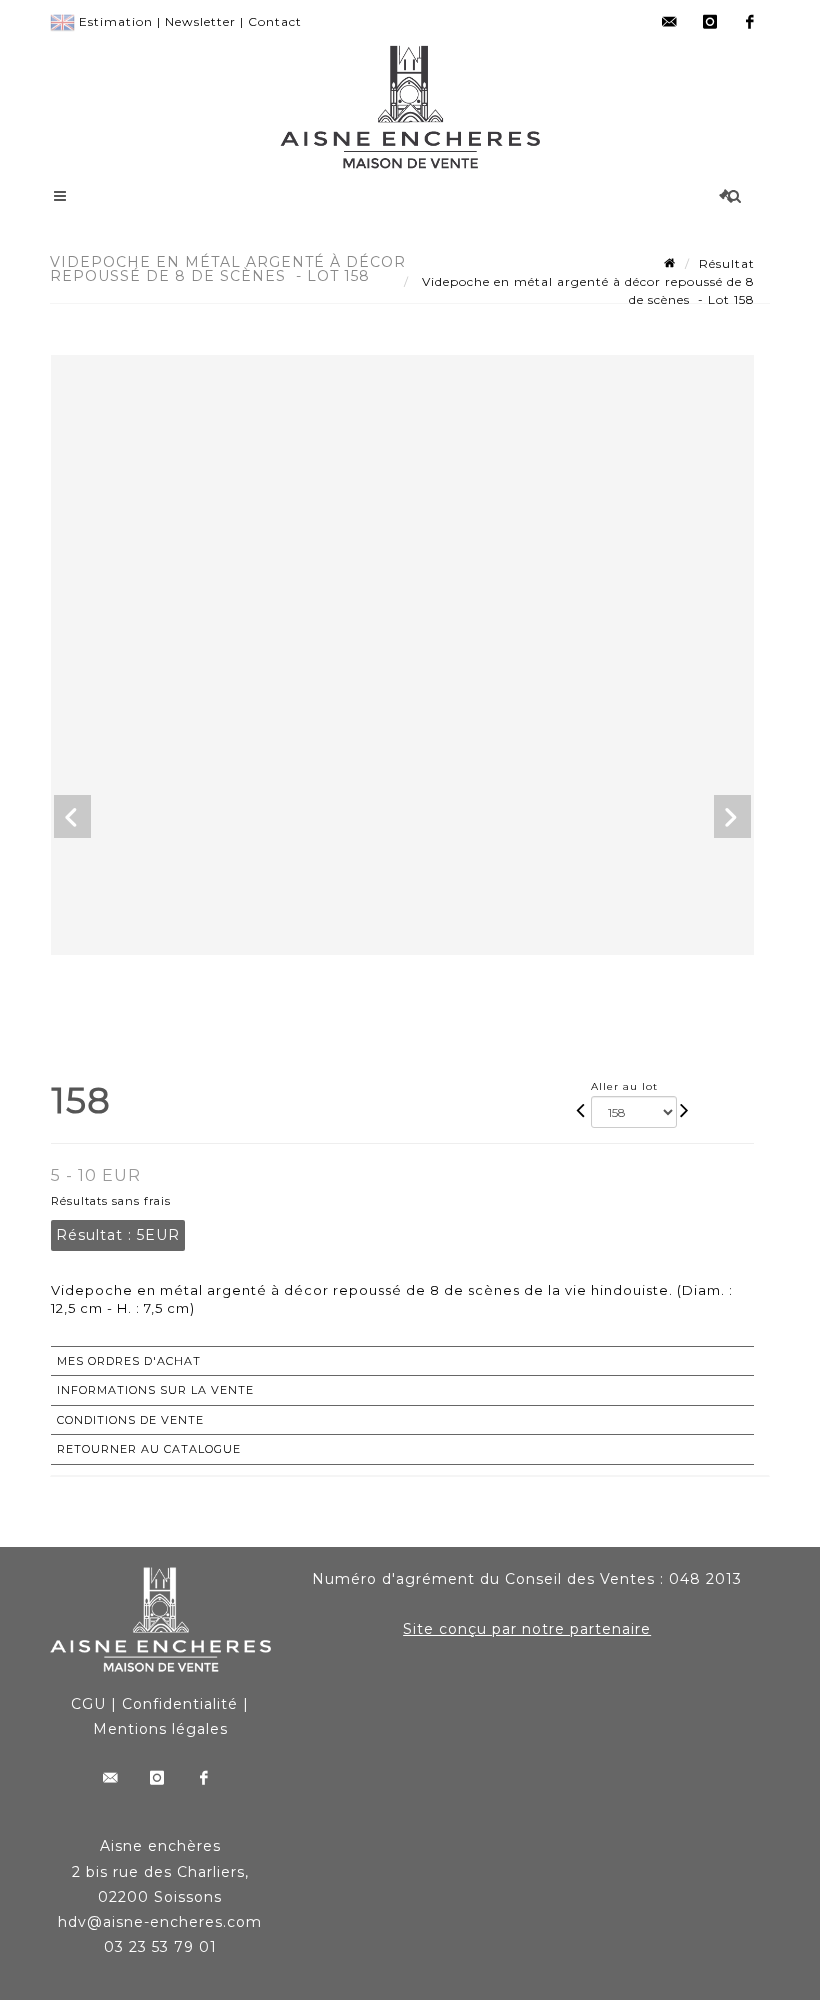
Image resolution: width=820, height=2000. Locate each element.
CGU (88, 1704)
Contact (275, 21)
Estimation (116, 21)
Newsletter (200, 21)
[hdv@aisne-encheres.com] (670, 22)
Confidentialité (180, 1704)
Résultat (727, 263)
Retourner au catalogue (149, 1449)
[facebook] (750, 22)
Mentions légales (160, 1729)
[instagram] (710, 22)
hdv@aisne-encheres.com (160, 1922)
